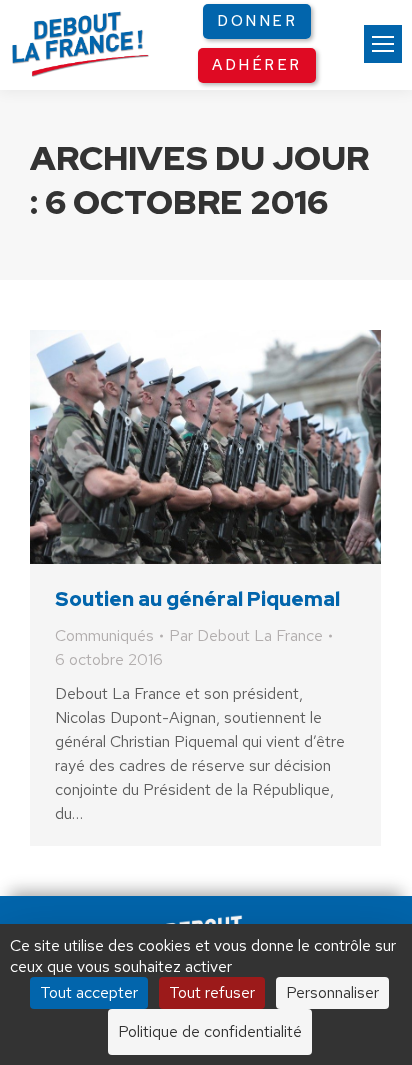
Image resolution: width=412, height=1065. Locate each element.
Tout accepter (89, 992)
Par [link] (246, 635)
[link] (383, 44)
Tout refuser (212, 992)
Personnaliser (332, 992)
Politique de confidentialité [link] (210, 1031)
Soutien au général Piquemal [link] (197, 599)
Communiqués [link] (104, 635)
